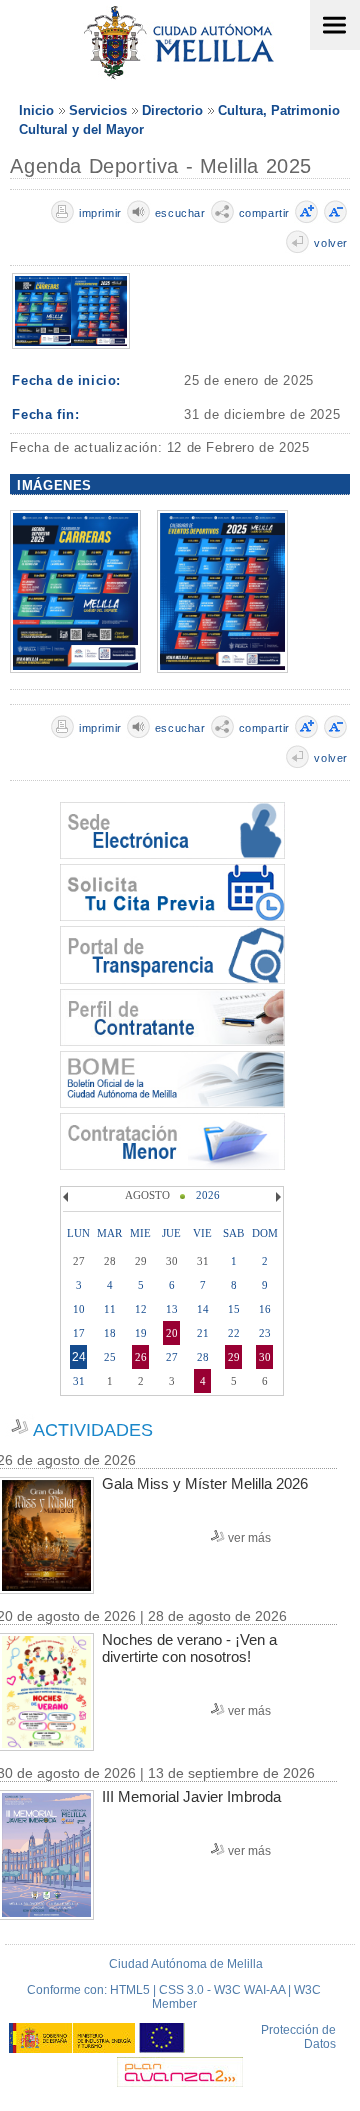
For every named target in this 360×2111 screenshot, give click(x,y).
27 (172, 1357)
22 (234, 1333)
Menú (335, 25)
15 (234, 1309)
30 (265, 1357)
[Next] (276, 1197)
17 (79, 1333)
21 (203, 1333)
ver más (249, 1538)
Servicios (98, 110)
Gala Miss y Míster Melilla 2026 (205, 1483)
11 (110, 1309)
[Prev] (68, 1197)
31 (79, 1381)
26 (141, 1357)
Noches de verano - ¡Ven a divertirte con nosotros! (189, 1648)
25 (110, 1357)
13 (172, 1309)
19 (141, 1333)
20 (172, 1333)
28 (203, 1357)
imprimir (100, 213)
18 (110, 1333)
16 (265, 1309)
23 (265, 1333)
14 (203, 1309)
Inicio (36, 110)
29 (234, 1357)
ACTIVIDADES (93, 1430)
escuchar (180, 213)
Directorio (172, 110)
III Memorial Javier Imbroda (191, 1796)
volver (331, 243)
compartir (264, 213)
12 (141, 1309)
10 (79, 1309)
